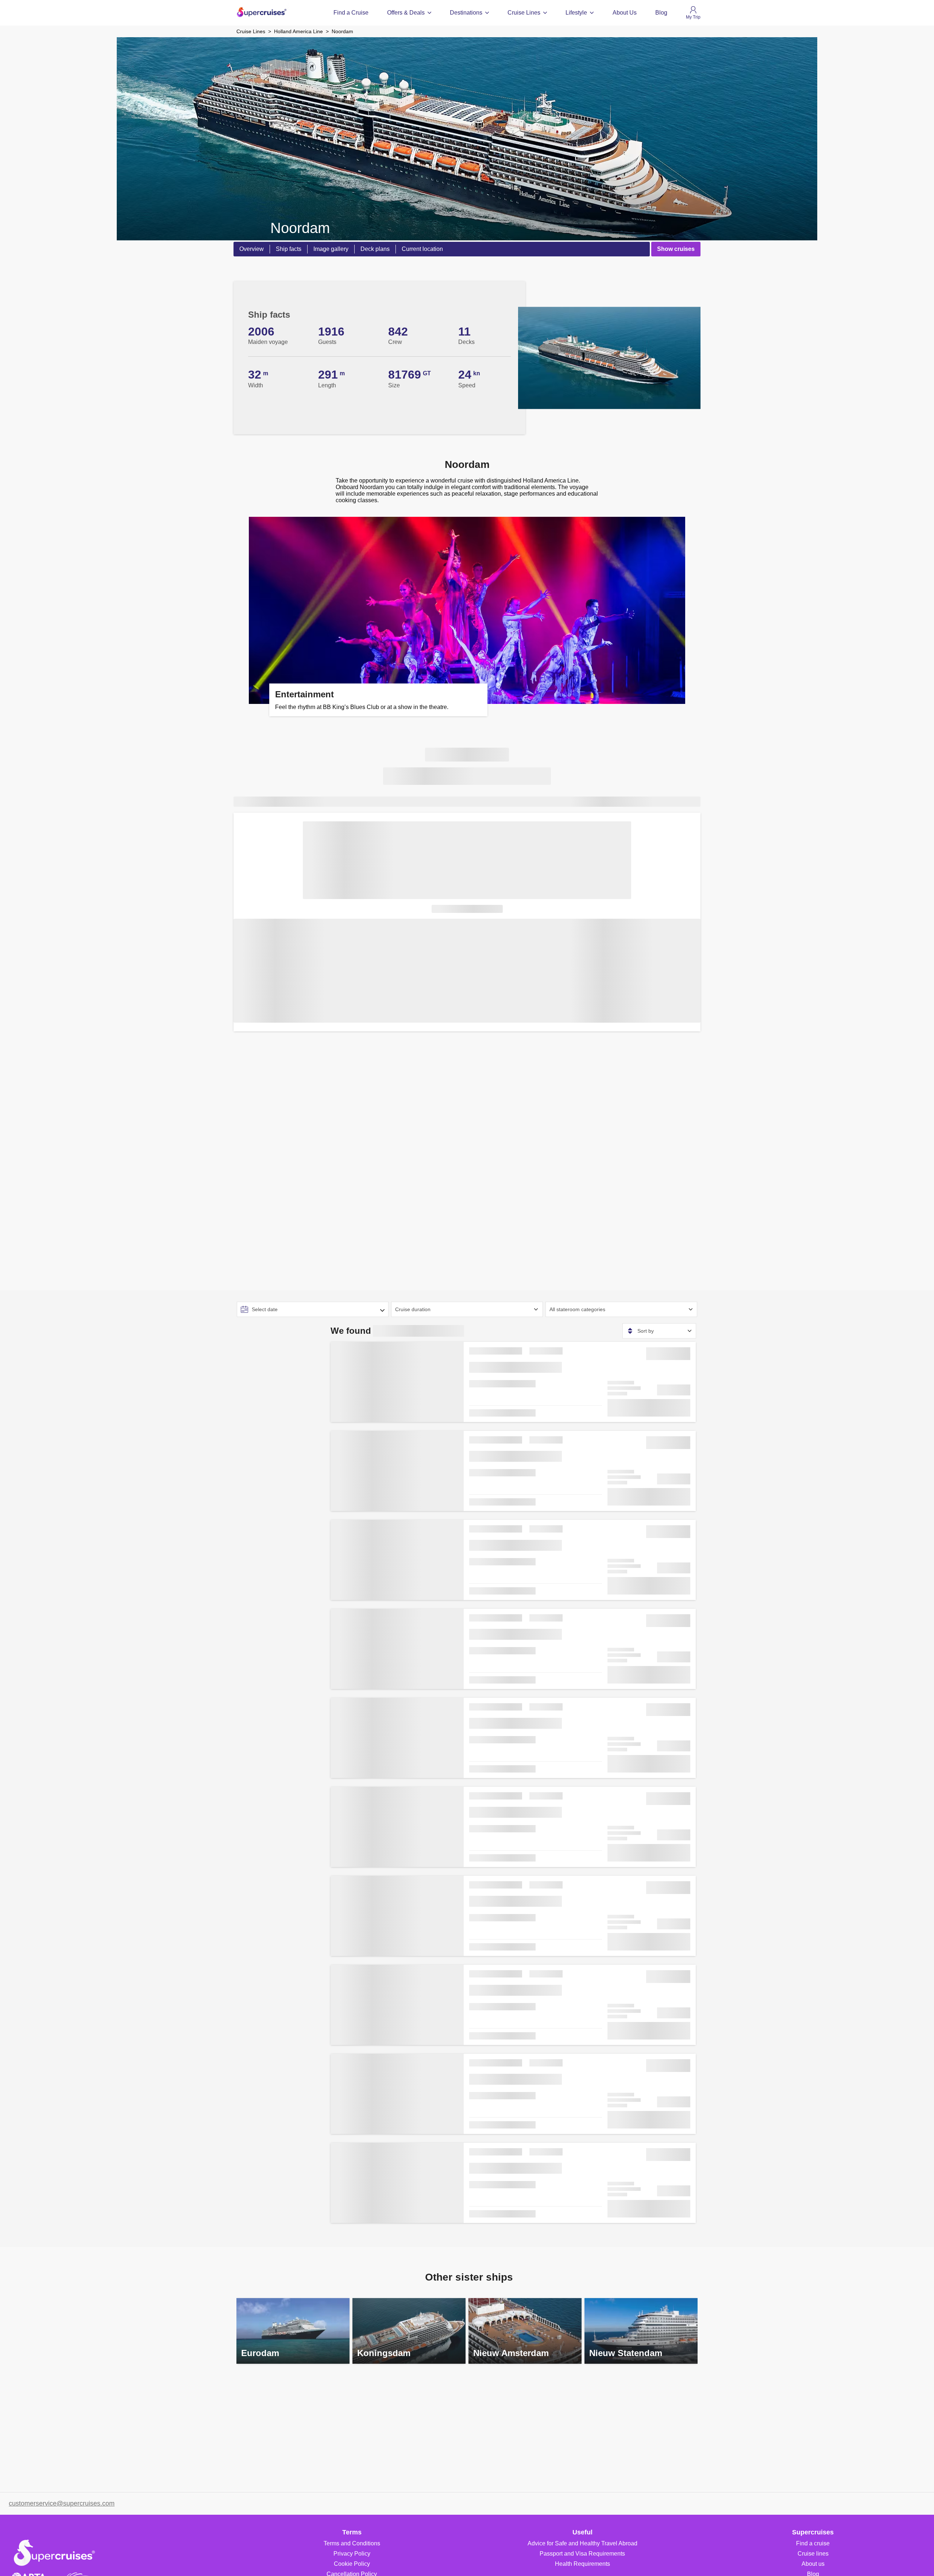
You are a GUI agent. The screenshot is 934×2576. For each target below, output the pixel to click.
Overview (252, 249)
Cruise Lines (524, 13)
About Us (625, 13)
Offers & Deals (406, 13)
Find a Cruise (351, 13)
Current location (422, 249)
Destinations (466, 13)
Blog (661, 13)
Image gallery (331, 249)
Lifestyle (576, 13)
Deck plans (375, 249)
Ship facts (289, 249)
